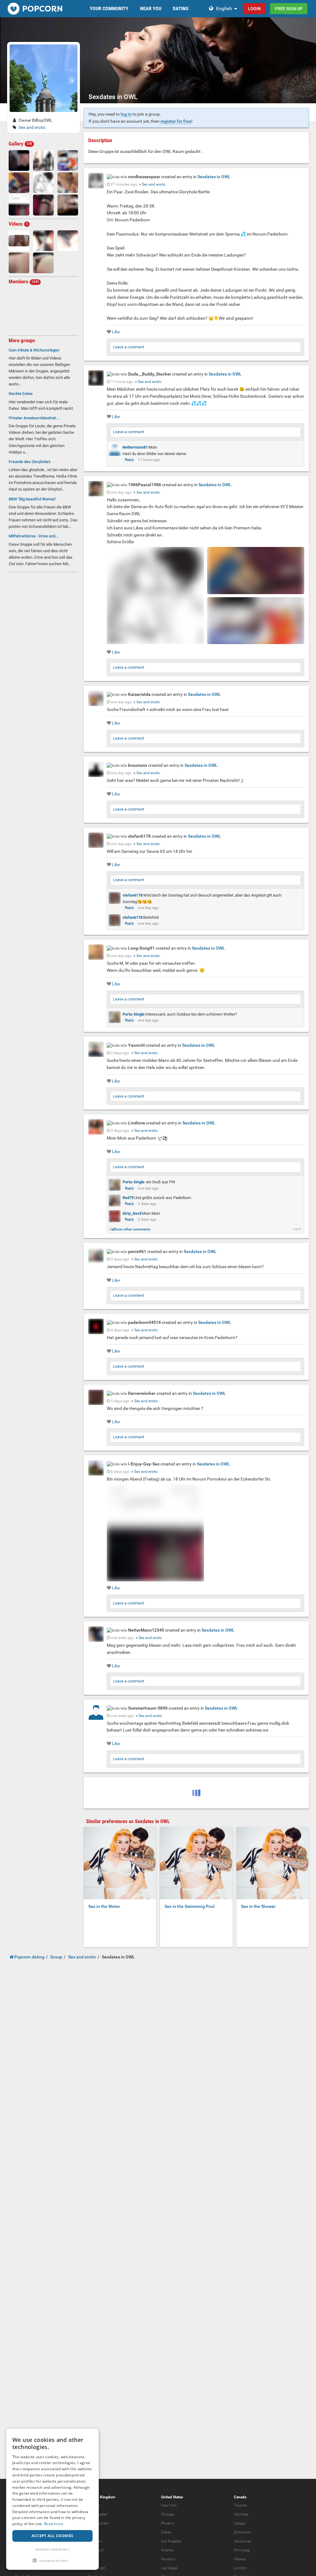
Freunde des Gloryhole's (30, 462)
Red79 (128, 1198)
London (240, 2568)
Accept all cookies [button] (52, 2536)
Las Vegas (169, 2568)
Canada (240, 2497)
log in (126, 114)
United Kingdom (102, 2497)
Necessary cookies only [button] (53, 2549)
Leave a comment (129, 347)
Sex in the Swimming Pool (190, 1906)
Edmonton (243, 2532)
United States (172, 2497)
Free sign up (289, 9)
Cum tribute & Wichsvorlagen (34, 350)
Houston (168, 2559)
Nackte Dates (21, 394)
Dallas (166, 2532)
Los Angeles (171, 2541)
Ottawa (240, 2559)
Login (254, 9)
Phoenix (168, 2523)
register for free (176, 121)
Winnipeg (242, 2550)
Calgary (240, 2523)
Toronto (240, 2505)
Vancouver (243, 2541)
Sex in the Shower (258, 1906)
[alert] (52, 2499)
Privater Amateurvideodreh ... (35, 418)
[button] (52, 2560)
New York (169, 2505)
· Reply (129, 460)
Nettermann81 (135, 447)
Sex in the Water (104, 1906)
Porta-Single (133, 1014)
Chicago (168, 2514)
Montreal (241, 2514)
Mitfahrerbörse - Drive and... (34, 536)
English (224, 8)
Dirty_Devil (132, 1213)
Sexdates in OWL (214, 177)
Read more (54, 2524)
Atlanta (167, 2550)
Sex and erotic (32, 127)
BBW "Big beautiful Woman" (32, 499)
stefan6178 (133, 895)
